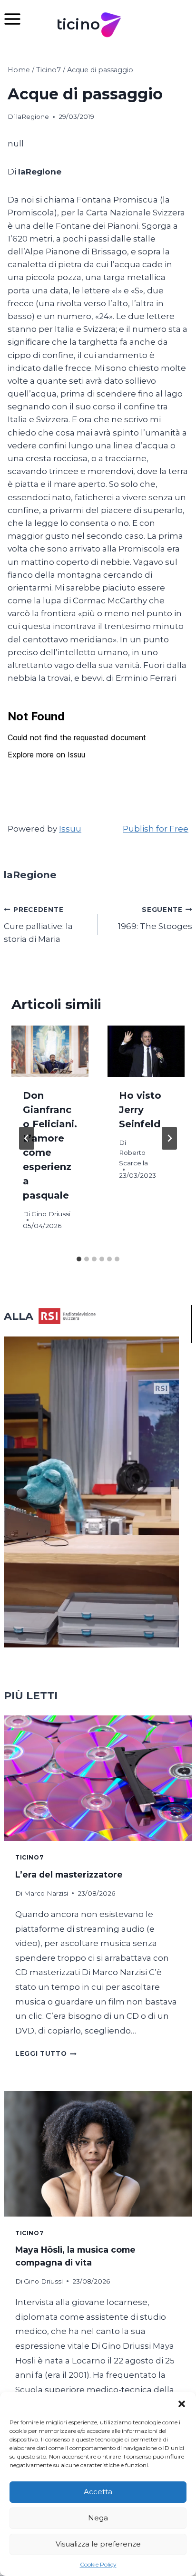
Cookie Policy (98, 2564)
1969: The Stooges (155, 918)
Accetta (98, 2492)
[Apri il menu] (17, 19)
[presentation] (50, 1051)
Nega (98, 2518)
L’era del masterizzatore (69, 1874)
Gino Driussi (51, 1214)
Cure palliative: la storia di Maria (38, 925)
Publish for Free (156, 829)
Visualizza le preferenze (98, 2544)
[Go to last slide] (27, 1138)
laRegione (33, 116)
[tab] (79, 1259)
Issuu (70, 829)
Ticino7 (29, 1857)
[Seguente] (169, 1138)
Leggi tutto (46, 2053)
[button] (182, 2404)
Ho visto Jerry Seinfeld (140, 1110)
